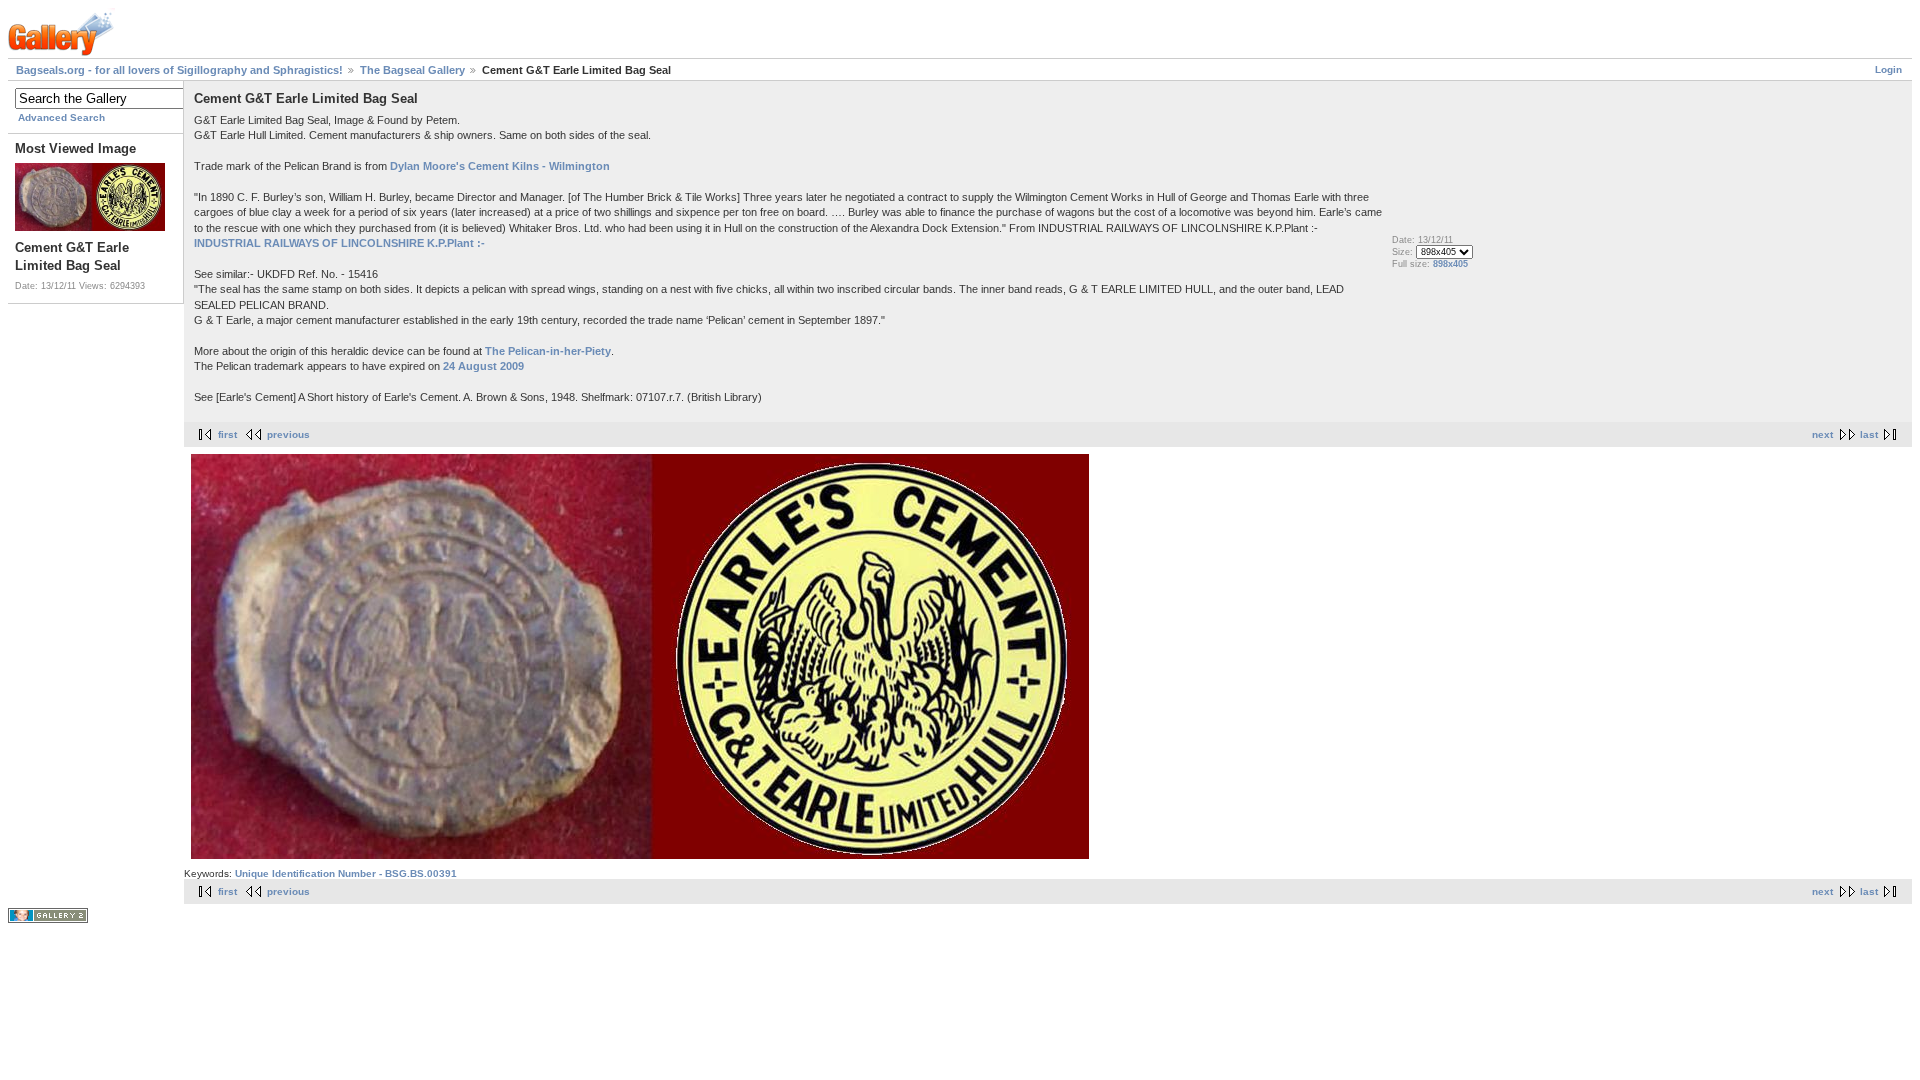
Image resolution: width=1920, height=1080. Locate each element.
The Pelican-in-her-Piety (548, 351)
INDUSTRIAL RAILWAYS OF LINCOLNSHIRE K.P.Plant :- (339, 243)
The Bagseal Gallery (412, 70)
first (227, 434)
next (1822, 434)
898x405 (1450, 264)
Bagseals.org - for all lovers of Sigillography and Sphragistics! (179, 70)
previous (288, 434)
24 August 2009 (483, 366)
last (1869, 434)
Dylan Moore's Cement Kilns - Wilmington (500, 166)
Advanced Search (61, 117)
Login (1888, 69)
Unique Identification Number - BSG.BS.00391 (346, 873)
